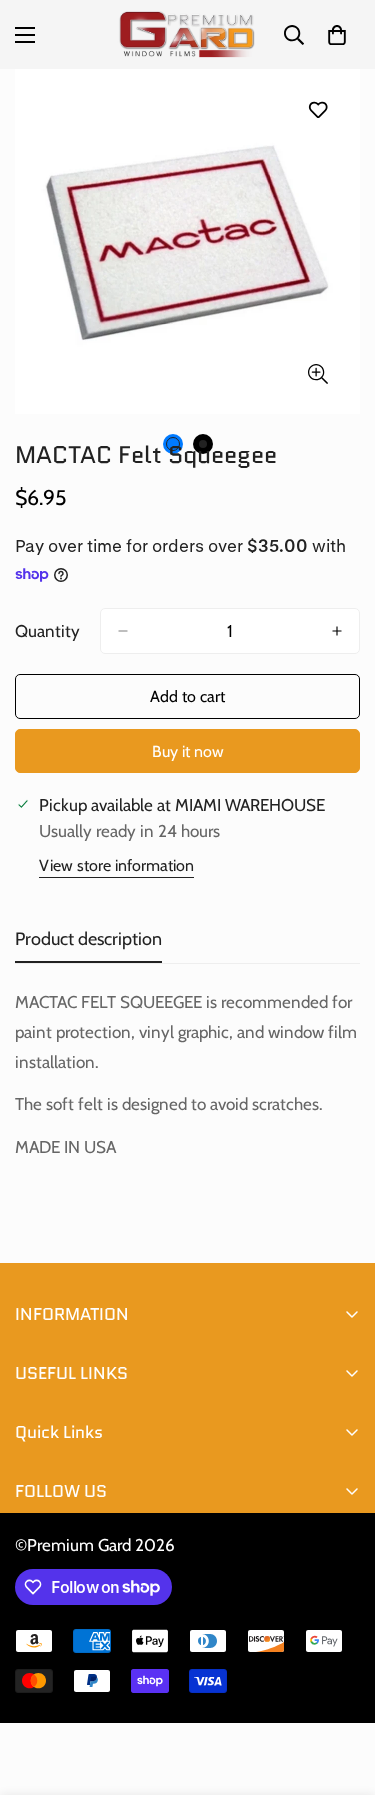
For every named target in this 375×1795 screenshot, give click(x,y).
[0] (337, 35)
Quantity (47, 631)
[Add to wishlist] (317, 109)
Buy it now (188, 751)
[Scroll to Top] (339, 1689)
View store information (116, 865)
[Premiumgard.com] (187, 34)
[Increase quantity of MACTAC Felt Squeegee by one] (337, 631)
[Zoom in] (317, 373)
